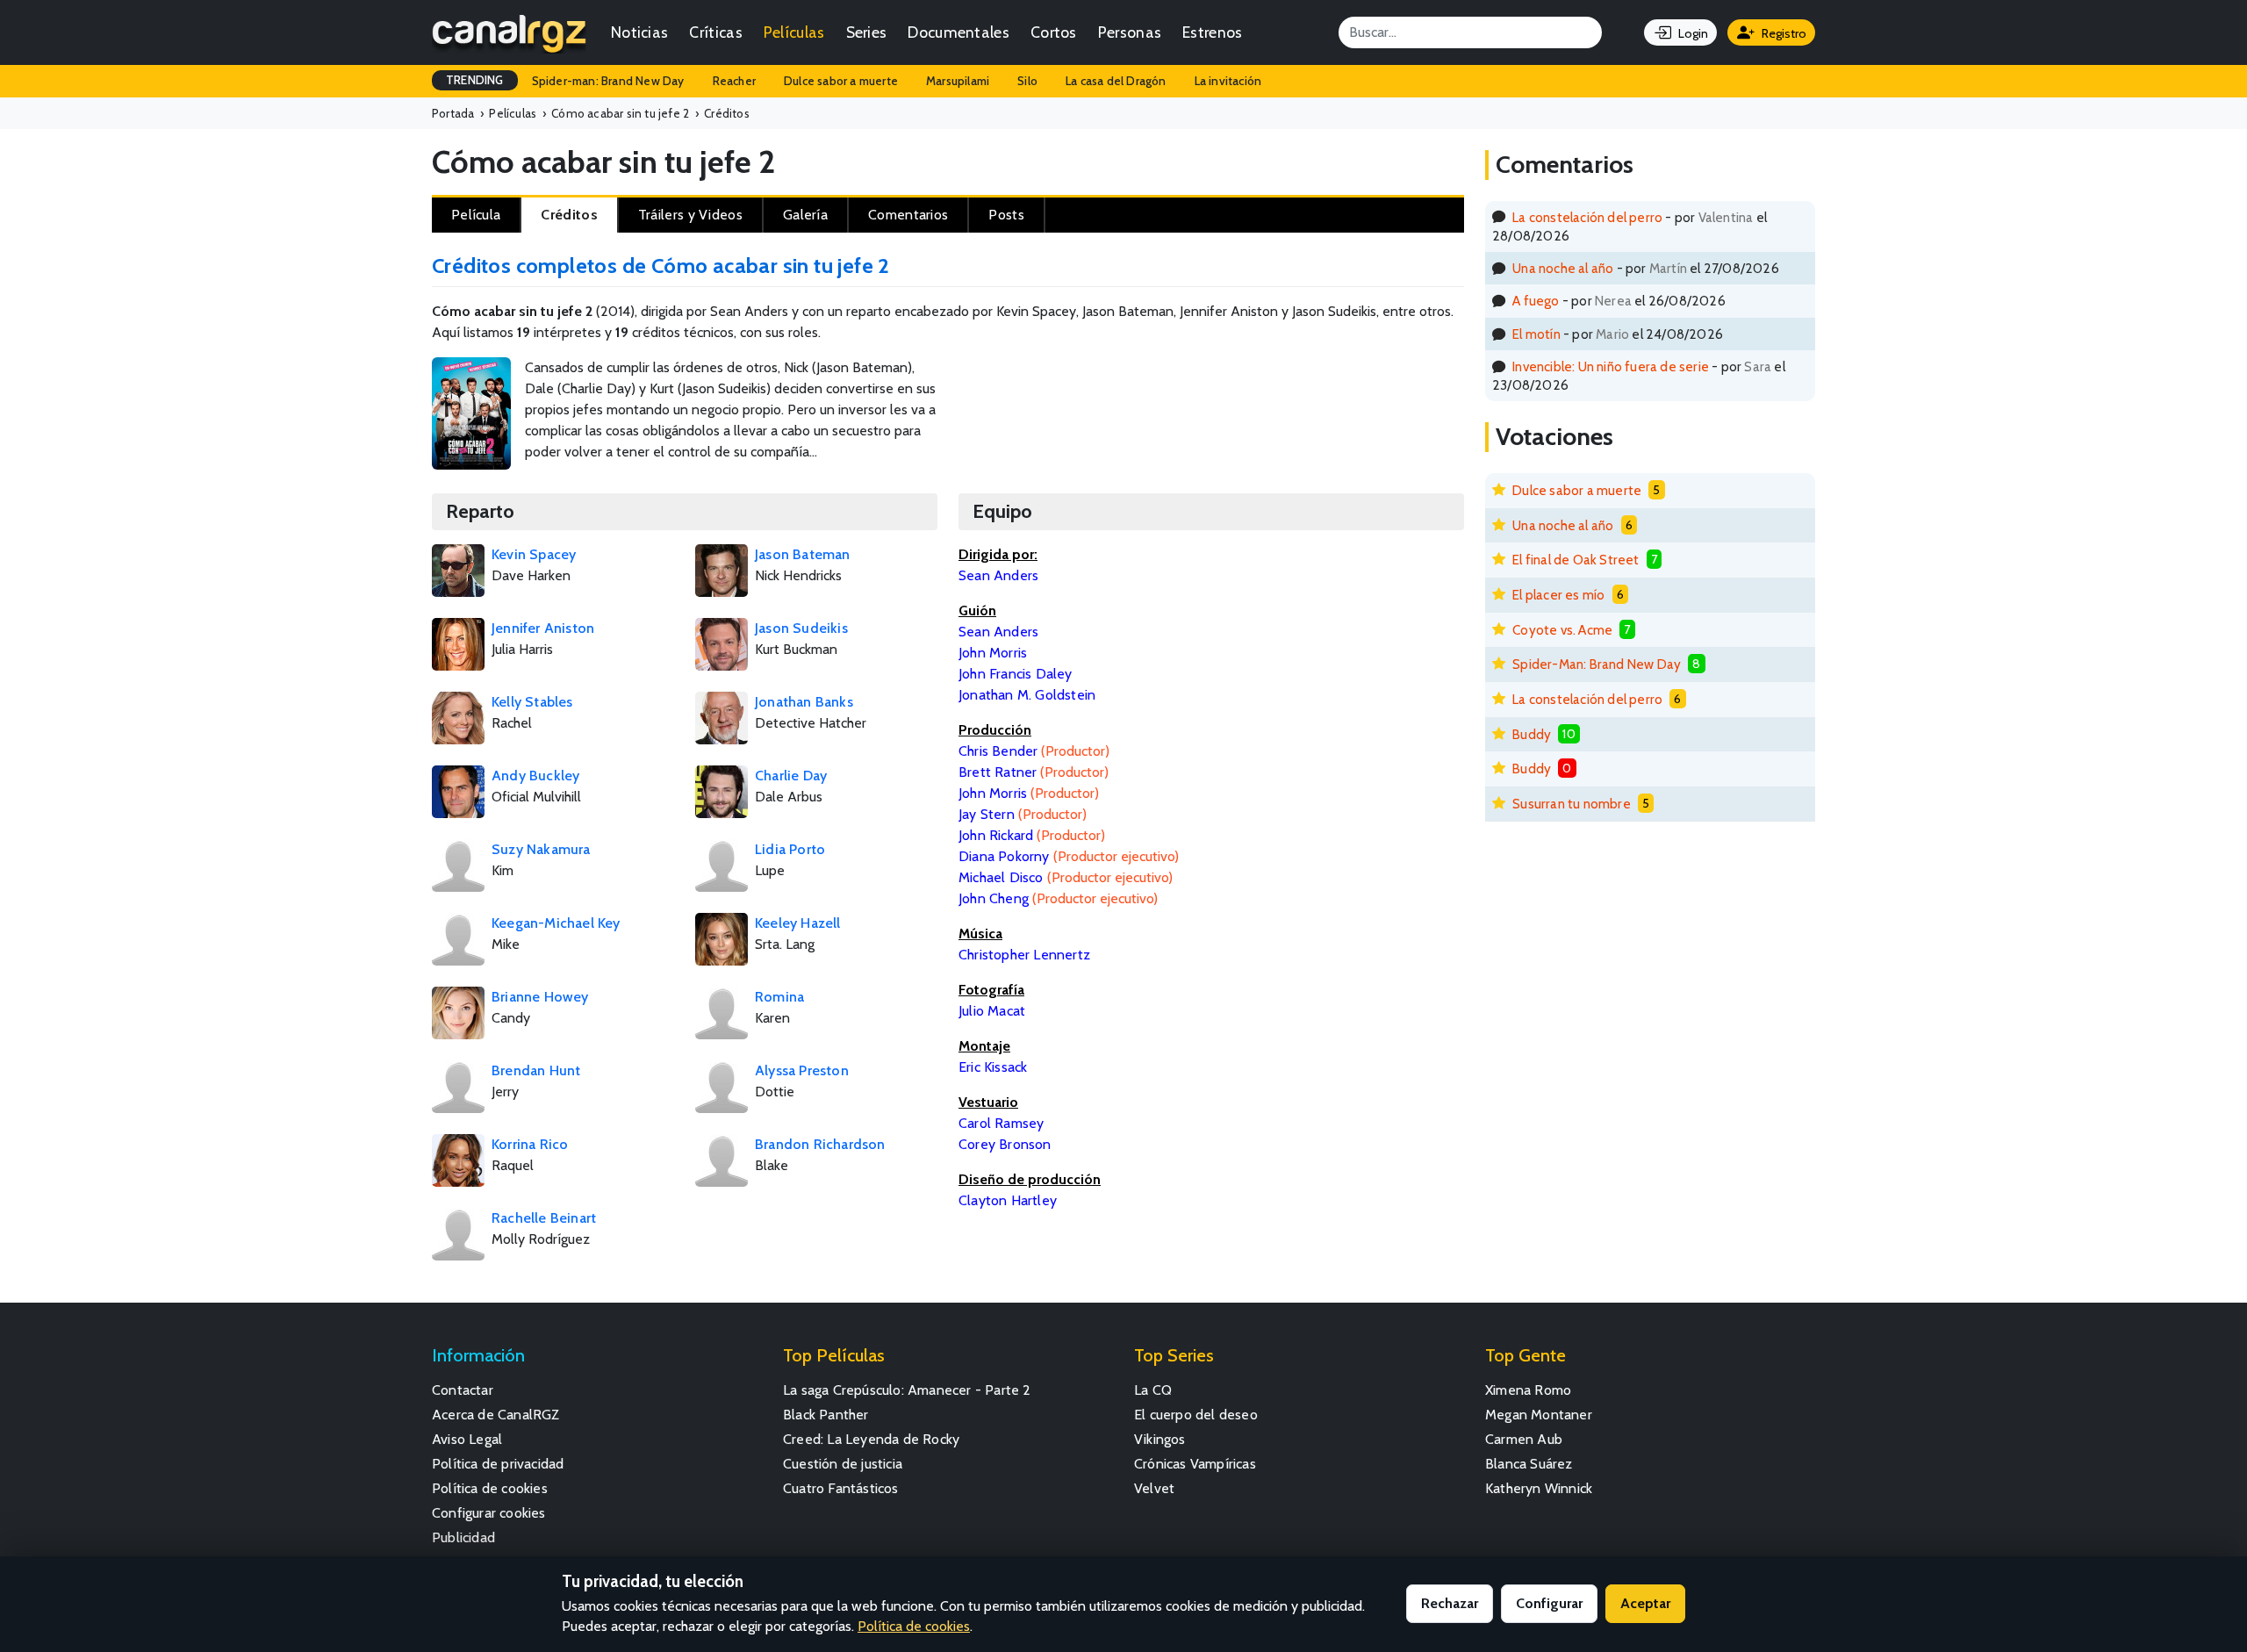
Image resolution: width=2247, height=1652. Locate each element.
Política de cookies (490, 1488)
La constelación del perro (1587, 217)
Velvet (1154, 1488)
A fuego (1536, 301)
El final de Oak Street (1576, 560)
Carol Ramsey (1001, 1123)
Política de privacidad (498, 1464)
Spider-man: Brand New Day (608, 81)
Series (867, 32)
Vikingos (1160, 1439)
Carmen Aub (1524, 1439)
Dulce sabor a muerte (841, 81)
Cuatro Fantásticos (841, 1488)
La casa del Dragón (1116, 81)
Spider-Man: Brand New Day (1597, 664)
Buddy (1532, 734)
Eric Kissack (993, 1067)
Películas (794, 32)
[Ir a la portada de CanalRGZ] (509, 32)
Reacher (734, 81)
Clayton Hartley (1008, 1200)
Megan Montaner (1539, 1415)
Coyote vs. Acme (1562, 630)
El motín (1536, 334)
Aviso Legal (467, 1439)
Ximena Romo (1528, 1390)
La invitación (1228, 81)
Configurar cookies (489, 1513)
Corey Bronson (1005, 1144)
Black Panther (826, 1415)
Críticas (715, 32)
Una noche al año (1563, 268)
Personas (1130, 32)
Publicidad (463, 1537)
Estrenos (1212, 32)
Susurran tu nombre (1572, 804)
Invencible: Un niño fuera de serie (1611, 366)
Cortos (1054, 32)
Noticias (639, 32)
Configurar (1549, 1603)
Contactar (463, 1390)
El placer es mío (1558, 595)
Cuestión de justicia (843, 1464)
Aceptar (1645, 1603)
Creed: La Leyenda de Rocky (871, 1439)
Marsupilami (958, 81)
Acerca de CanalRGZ (496, 1415)
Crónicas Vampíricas (1195, 1464)
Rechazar (1450, 1603)
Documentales (958, 32)
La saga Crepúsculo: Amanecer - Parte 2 (907, 1390)
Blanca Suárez (1529, 1464)
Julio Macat (992, 1011)
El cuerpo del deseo (1196, 1415)
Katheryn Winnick (1539, 1488)
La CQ (1153, 1390)
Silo (1027, 81)
